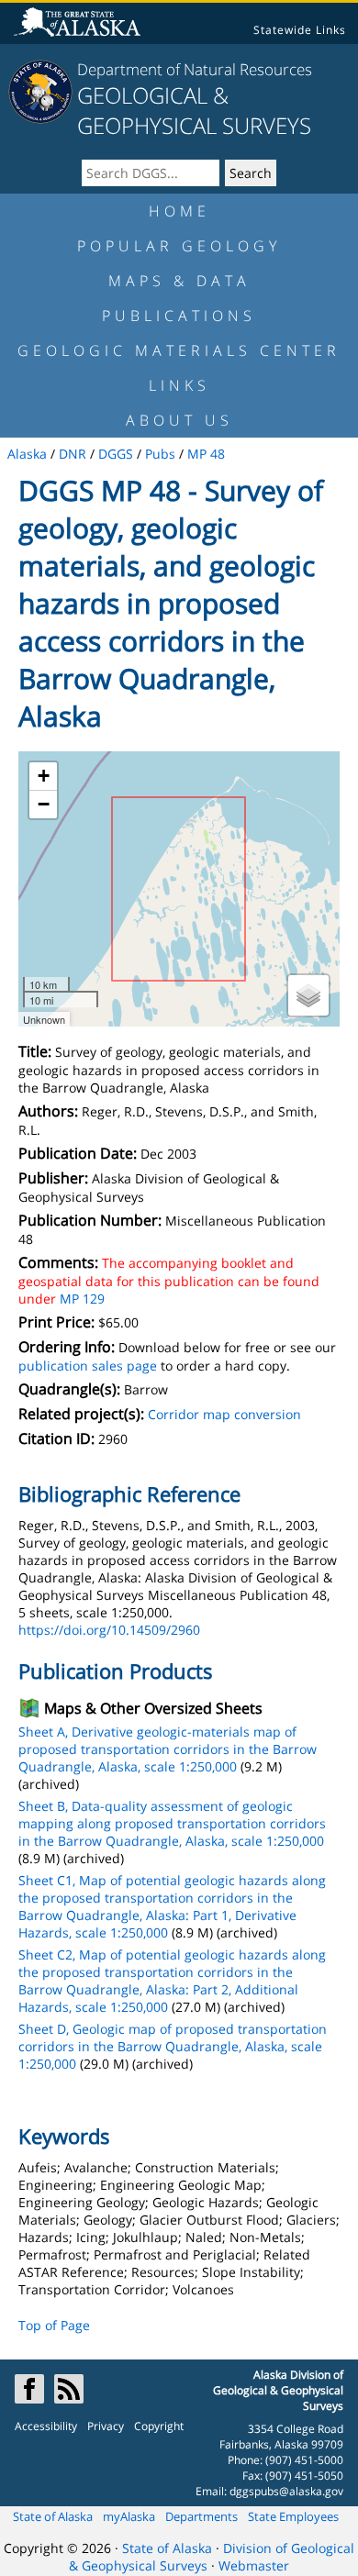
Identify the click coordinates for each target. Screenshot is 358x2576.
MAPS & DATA (179, 281)
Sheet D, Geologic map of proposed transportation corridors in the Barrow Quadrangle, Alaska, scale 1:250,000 (173, 2046)
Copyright (159, 2426)
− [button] (44, 804)
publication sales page (88, 1366)
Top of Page (54, 2325)
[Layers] (308, 995)
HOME (179, 211)
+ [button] (44, 776)
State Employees (293, 2516)
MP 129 (82, 1299)
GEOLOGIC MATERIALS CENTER (179, 350)
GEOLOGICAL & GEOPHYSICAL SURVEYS (194, 110)
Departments (201, 2516)
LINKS (179, 385)
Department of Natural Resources (195, 69)
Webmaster (254, 2565)
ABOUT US (179, 420)
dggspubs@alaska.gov (286, 2491)
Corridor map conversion (224, 1414)
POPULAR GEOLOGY (179, 246)
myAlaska (129, 2516)
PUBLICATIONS (179, 316)
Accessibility (46, 2426)
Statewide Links (300, 30)
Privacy (106, 2426)
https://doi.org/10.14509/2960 (109, 1630)
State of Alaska (53, 2516)
